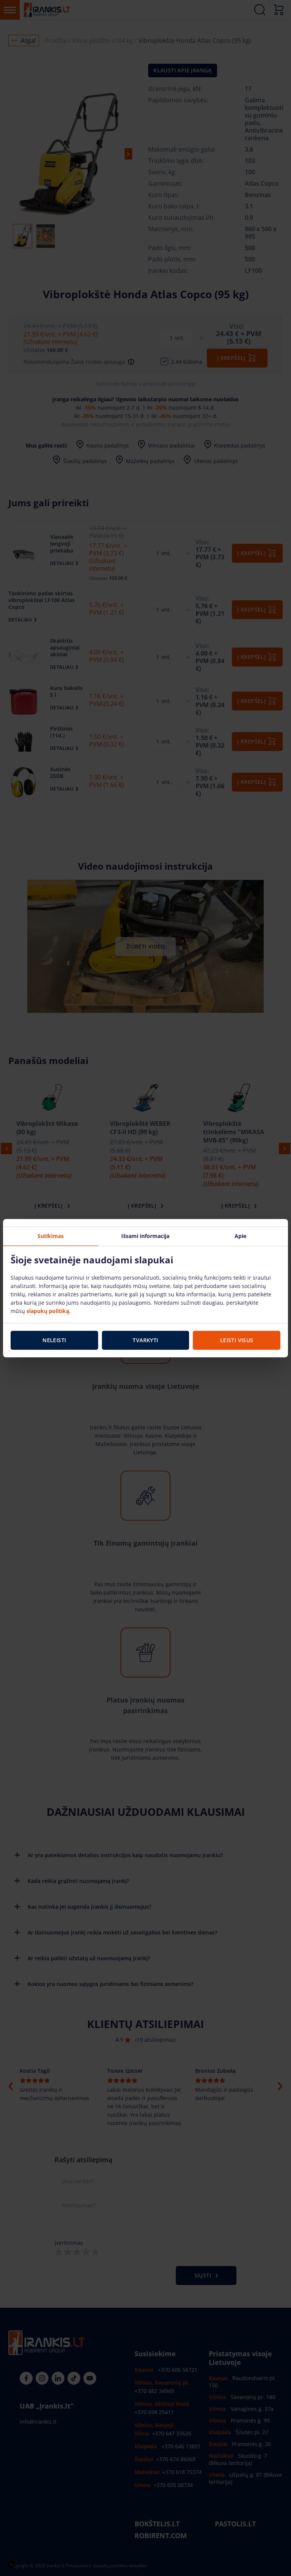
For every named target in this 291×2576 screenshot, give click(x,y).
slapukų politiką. (48, 1311)
